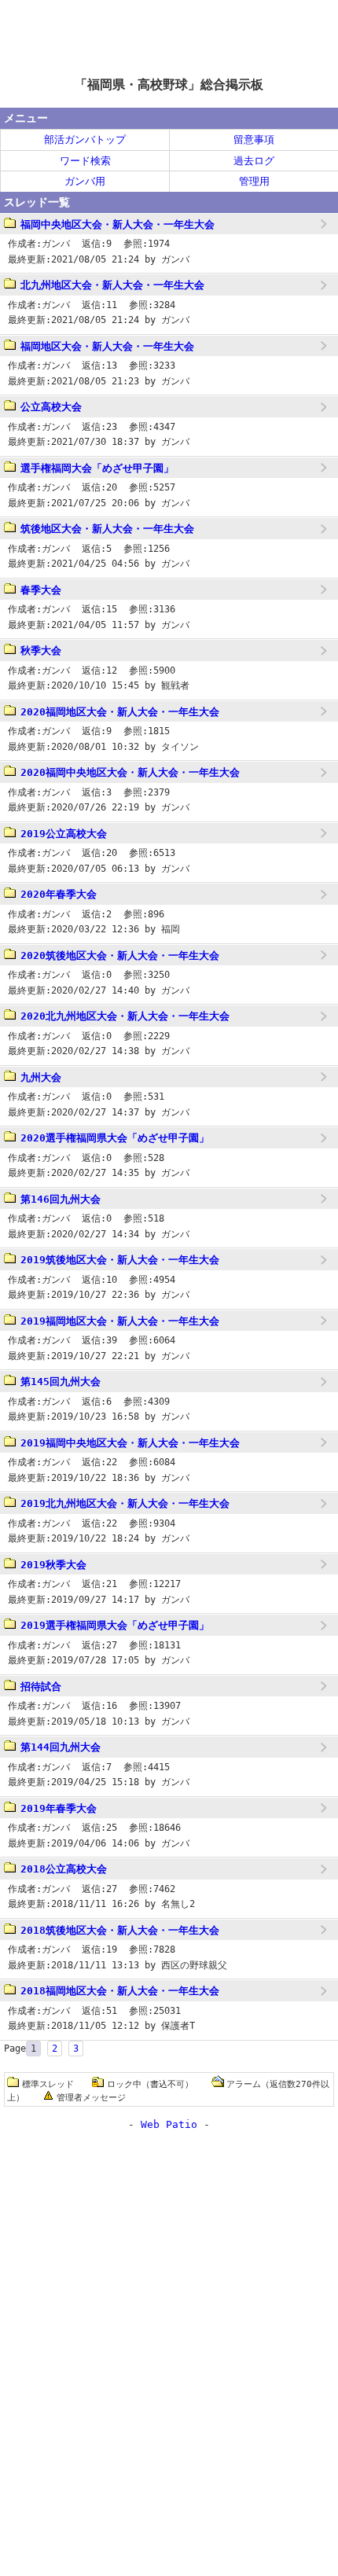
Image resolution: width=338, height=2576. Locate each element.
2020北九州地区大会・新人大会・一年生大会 (125, 1016)
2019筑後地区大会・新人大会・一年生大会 (120, 1260)
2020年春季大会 (59, 894)
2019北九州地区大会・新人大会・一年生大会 (125, 1503)
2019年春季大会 (59, 1808)
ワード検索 (85, 161)
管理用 (254, 181)
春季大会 (41, 590)
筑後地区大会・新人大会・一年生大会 (107, 529)
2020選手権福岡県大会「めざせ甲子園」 (115, 1138)
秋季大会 (41, 650)
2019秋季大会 (53, 1565)
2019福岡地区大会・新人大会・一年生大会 (120, 1321)
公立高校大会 (51, 407)
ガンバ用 (85, 181)
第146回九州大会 (61, 1199)
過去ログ (254, 161)
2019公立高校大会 (64, 834)
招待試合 (41, 1687)
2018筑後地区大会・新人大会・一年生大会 (120, 1930)
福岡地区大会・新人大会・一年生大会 (107, 346)
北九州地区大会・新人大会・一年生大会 (112, 285)
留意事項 (254, 140)
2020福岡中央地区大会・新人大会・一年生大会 (130, 772)
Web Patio (169, 2124)
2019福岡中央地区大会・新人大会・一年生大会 (130, 1443)
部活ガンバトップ (85, 140)
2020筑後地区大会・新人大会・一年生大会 (120, 955)
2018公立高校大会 (64, 1869)
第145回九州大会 (61, 1382)
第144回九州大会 (61, 1747)
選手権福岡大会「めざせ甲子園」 (97, 468)
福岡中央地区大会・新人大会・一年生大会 (118, 224)
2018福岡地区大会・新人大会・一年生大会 (120, 1991)
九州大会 (41, 1077)
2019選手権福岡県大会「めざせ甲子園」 (115, 1625)
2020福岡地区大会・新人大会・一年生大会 (120, 712)
